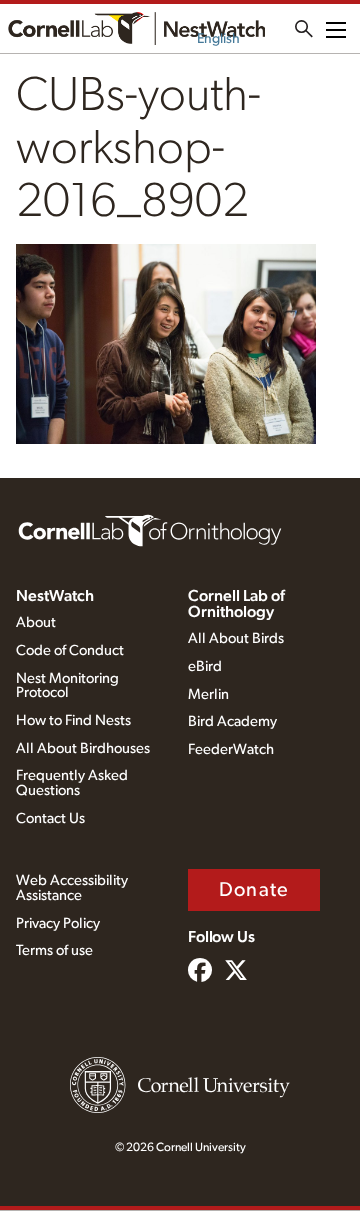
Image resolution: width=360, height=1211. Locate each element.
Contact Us (50, 818)
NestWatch (55, 596)
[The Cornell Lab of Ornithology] (150, 529)
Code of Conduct (70, 650)
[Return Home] (136, 28)
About (36, 622)
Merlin (208, 694)
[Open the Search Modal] (304, 29)
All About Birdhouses (83, 748)
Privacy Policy (58, 923)
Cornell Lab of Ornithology (236, 604)
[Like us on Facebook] (200, 972)
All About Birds (236, 638)
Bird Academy (232, 721)
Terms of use (54, 950)
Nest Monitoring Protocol (67, 686)
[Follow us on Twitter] (236, 972)
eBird (205, 666)
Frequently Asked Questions (72, 783)
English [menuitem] (218, 39)
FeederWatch (231, 749)
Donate (254, 890)
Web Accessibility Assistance (72, 888)
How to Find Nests (73, 720)
